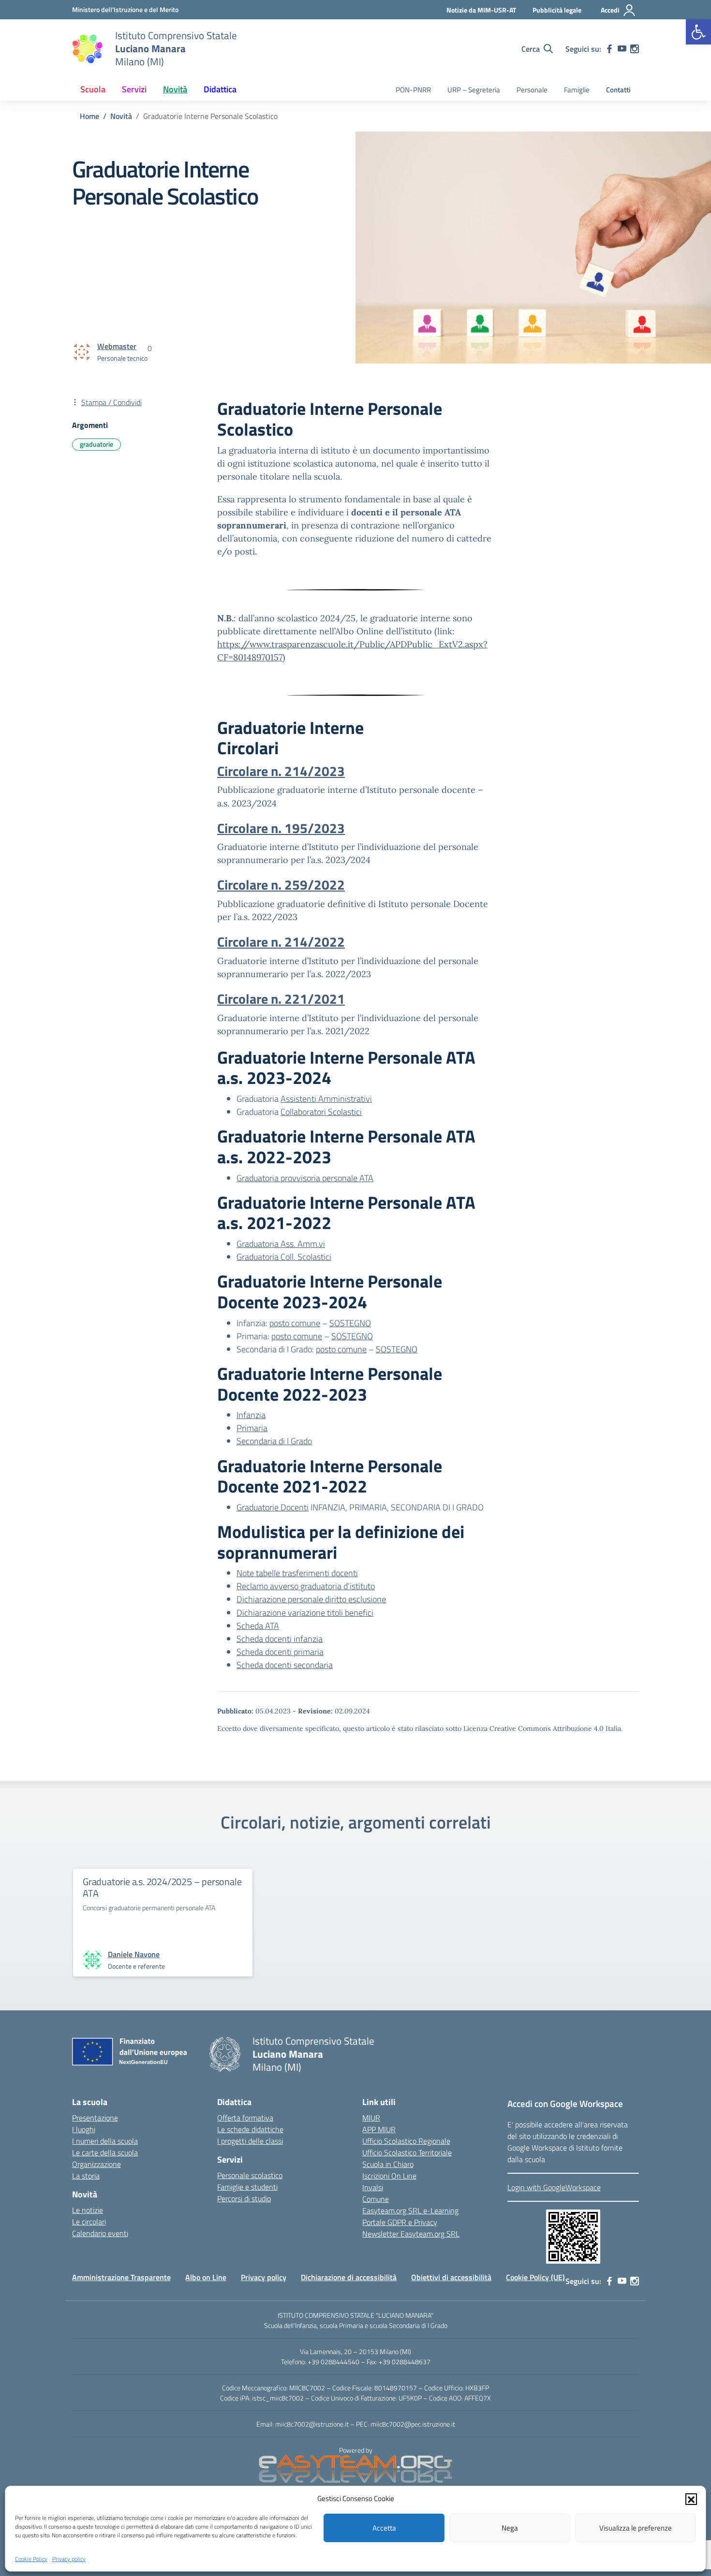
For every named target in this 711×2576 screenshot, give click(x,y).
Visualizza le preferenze (636, 2528)
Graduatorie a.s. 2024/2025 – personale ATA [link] (162, 1887)
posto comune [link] (295, 1323)
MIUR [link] (371, 2118)
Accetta (384, 2528)
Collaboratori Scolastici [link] (321, 1112)
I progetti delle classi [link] (250, 2141)
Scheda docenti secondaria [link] (285, 1665)
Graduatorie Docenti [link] (273, 1507)
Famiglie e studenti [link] (247, 2187)
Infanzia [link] (251, 1415)
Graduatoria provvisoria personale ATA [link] (305, 1178)
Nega (510, 2528)
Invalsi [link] (373, 2187)
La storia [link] (86, 2176)
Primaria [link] (252, 1428)
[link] (698, 32)
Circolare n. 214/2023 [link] (281, 771)
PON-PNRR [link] (413, 90)
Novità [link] (175, 89)
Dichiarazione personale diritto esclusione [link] (311, 1599)
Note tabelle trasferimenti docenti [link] (297, 1573)
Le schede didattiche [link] (250, 2129)
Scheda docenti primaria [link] (280, 1652)
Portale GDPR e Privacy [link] (400, 2222)
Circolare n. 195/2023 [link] (281, 828)
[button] (691, 2499)
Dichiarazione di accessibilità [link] (349, 2277)
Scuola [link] (93, 89)
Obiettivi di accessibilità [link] (451, 2277)
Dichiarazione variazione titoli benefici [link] (305, 1613)
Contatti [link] (618, 90)
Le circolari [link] (89, 2222)
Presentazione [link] (95, 2118)
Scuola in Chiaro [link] (388, 2164)
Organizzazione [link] (96, 2164)
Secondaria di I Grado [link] (274, 1441)
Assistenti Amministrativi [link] (326, 1099)
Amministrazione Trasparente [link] (121, 2277)
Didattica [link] (220, 89)
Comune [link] (376, 2199)
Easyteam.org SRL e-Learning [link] (410, 2210)
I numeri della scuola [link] (105, 2141)
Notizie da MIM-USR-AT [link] (481, 10)
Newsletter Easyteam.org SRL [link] (411, 2234)
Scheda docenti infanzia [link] (280, 1639)
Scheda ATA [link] (258, 1626)
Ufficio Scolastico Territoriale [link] (407, 2152)
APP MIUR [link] (379, 2129)
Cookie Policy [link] (31, 2558)
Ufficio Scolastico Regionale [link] (406, 2141)
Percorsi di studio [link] (244, 2198)
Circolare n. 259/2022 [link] (281, 885)
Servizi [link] (134, 89)
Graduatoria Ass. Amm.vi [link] (281, 1244)
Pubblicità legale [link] (557, 10)
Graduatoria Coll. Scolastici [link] (284, 1257)
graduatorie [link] (96, 444)
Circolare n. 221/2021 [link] (281, 999)
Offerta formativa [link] (245, 2118)
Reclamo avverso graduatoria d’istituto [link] (306, 1586)
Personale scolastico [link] (250, 2175)
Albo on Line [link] (206, 2277)
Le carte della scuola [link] (105, 2152)
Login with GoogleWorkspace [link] (554, 2187)
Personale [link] (532, 90)
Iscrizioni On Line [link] (389, 2176)
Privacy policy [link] (69, 2558)
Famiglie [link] (577, 90)
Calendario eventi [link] (100, 2233)
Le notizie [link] (88, 2210)
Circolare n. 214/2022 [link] (281, 942)
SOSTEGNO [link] (350, 1323)
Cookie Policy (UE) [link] (535, 2277)
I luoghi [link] (84, 2129)
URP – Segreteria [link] (474, 90)
